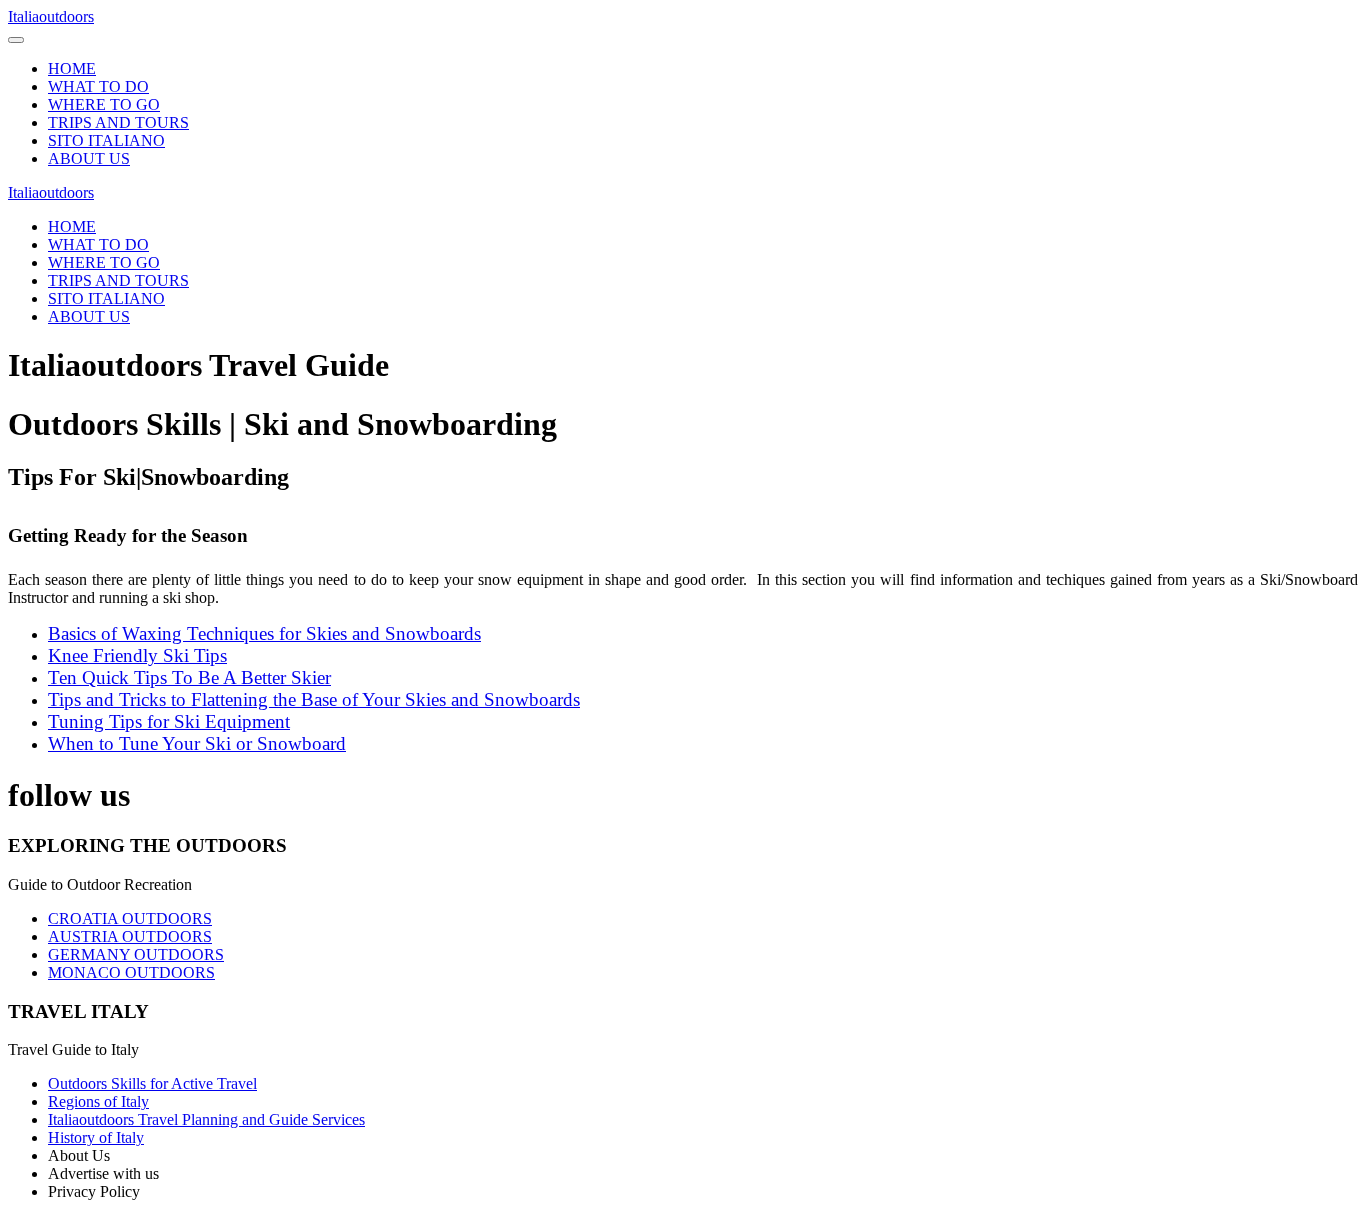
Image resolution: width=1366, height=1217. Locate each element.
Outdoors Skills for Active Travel (152, 1083)
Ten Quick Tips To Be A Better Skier (189, 677)
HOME (72, 68)
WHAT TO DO (98, 86)
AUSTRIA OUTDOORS (130, 936)
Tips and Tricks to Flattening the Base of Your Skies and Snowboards (314, 699)
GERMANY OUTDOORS (136, 954)
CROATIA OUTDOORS (130, 918)
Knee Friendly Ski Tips (137, 655)
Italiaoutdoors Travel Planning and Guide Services (206, 1119)
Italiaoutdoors (51, 16)
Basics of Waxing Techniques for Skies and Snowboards (264, 633)
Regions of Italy (98, 1101)
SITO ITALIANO (106, 140)
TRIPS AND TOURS (118, 122)
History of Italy (96, 1137)
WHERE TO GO (104, 104)
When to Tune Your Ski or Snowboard (197, 743)
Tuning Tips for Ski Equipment (169, 721)
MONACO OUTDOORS (131, 972)
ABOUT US (89, 158)
